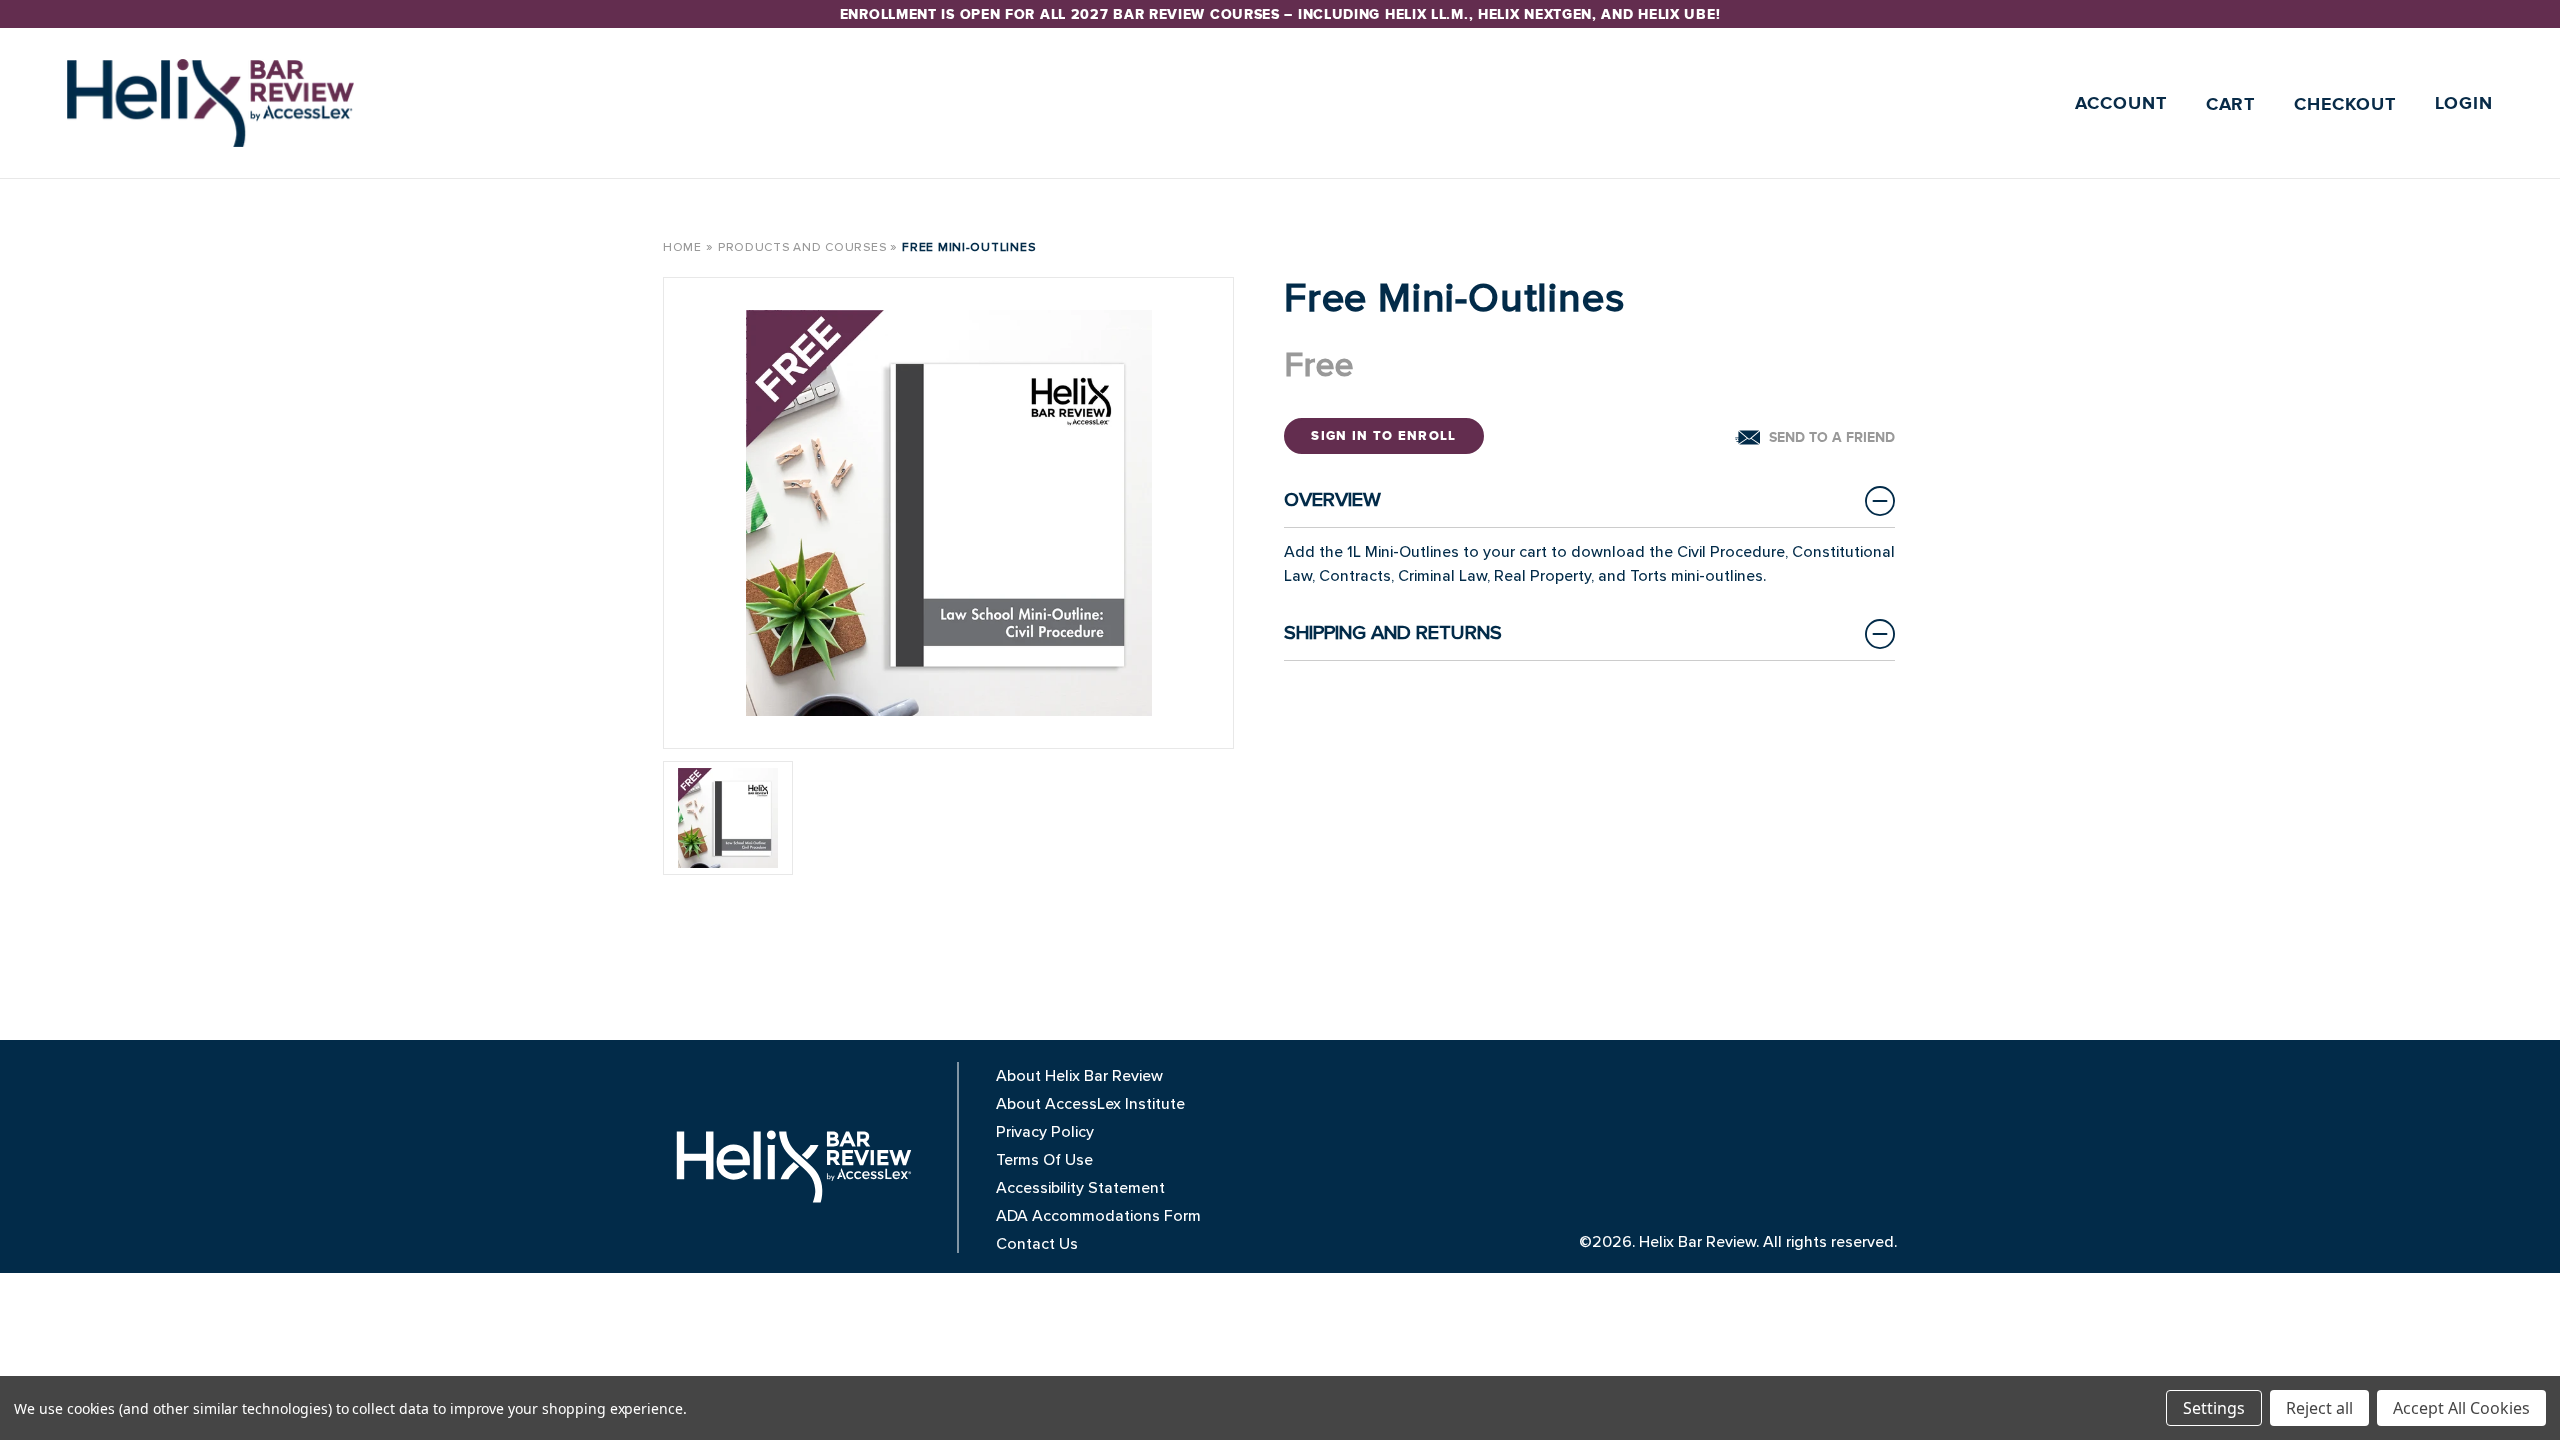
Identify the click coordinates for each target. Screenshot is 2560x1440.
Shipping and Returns (1393, 633)
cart (2231, 105)
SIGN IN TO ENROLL (1383, 436)
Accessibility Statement (1080, 1188)
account (2120, 104)
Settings (2214, 1408)
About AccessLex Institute (1090, 1104)
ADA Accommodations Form (1098, 1216)
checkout (2344, 105)
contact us (1037, 1244)
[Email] (1815, 437)
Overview (1332, 500)
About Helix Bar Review (1079, 1076)
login (2464, 104)
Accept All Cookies (2461, 1408)
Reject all (2319, 1408)
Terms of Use (1044, 1160)
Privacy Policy (1045, 1132)
